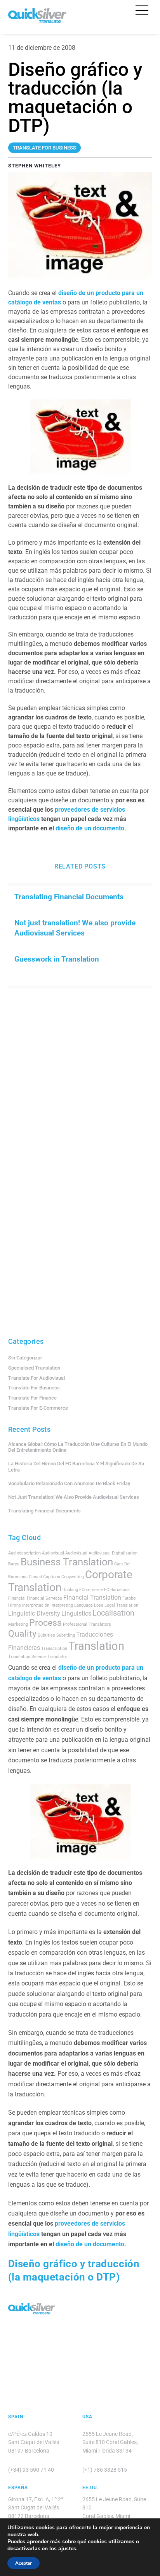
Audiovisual (76, 1553)
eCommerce (91, 1590)
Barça (14, 1564)
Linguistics (76, 1613)
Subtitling (66, 1635)
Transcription (54, 1648)
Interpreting (62, 1605)
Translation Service (27, 1657)
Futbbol (130, 1598)
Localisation (113, 1613)
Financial (17, 1598)
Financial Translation (92, 1597)
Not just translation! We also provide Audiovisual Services (75, 928)
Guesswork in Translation (57, 959)
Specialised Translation (34, 1368)
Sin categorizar (25, 1358)
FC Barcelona (117, 1590)
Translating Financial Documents (69, 897)
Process (45, 1623)
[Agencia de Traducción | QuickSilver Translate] (37, 20)
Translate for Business (34, 1388)
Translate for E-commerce (38, 1408)
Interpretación (36, 1605)
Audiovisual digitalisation (113, 1553)
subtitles (46, 1635)
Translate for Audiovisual (37, 1378)
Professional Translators (87, 1624)
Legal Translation (121, 1605)
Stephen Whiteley (35, 166)
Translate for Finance (32, 1398)
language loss (89, 1605)
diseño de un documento (90, 828)
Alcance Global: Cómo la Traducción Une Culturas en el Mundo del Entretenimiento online (78, 1447)
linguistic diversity (34, 1613)
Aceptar (23, 2563)
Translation (96, 1646)
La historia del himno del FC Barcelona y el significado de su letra (76, 1467)
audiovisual (53, 1553)
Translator (57, 1657)
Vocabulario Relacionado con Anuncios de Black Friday (69, 1483)
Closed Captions (44, 1577)
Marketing (18, 1624)
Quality (22, 1634)
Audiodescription (24, 1553)
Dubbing (70, 1590)
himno (15, 1605)
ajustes (67, 2549)
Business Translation (67, 1562)
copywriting (73, 1577)
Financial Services (44, 1598)
